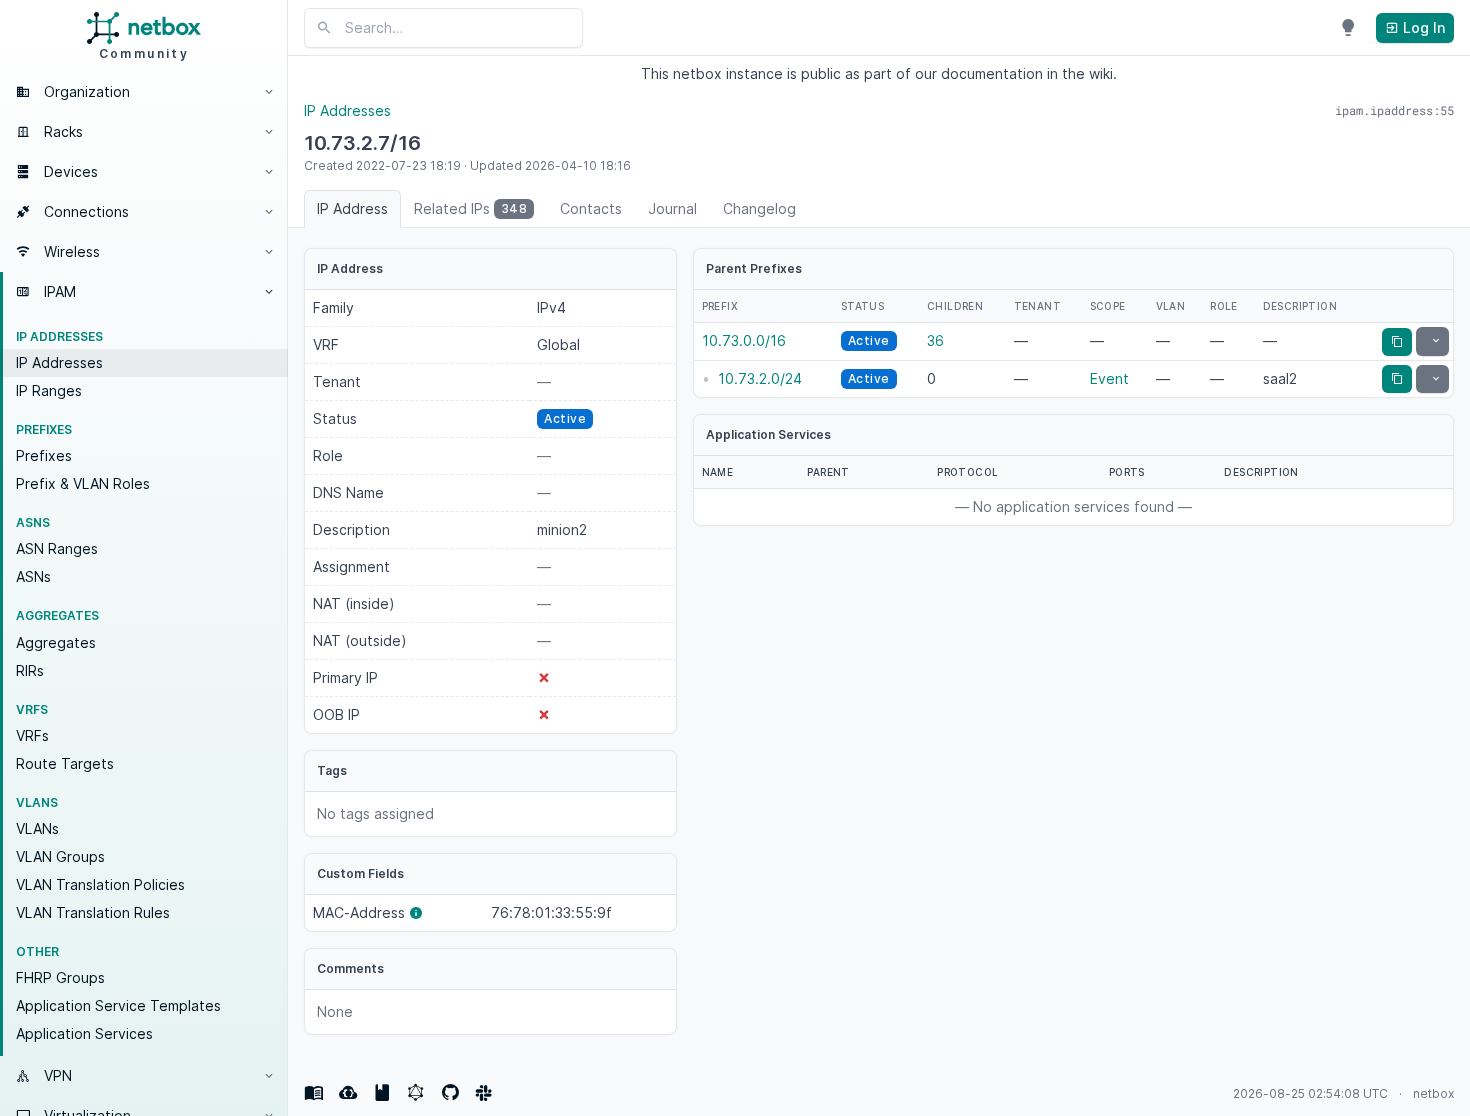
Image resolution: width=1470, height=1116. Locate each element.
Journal (672, 208)
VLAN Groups (60, 856)
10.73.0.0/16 (744, 340)
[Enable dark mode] (1348, 28)
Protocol (967, 472)
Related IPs (470, 208)
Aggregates (56, 642)
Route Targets (65, 763)
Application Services (84, 1033)
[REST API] (348, 1093)
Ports (1127, 472)
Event (1109, 378)
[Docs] (314, 1093)
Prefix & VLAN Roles (83, 483)
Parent (828, 472)
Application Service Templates (118, 1005)
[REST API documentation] (382, 1093)
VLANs (37, 828)
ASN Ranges (57, 548)
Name (718, 472)
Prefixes (44, 455)
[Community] (484, 1093)
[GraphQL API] (416, 1093)
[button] (144, 92)
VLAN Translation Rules (93, 912)
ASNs (33, 576)
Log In (1422, 27)
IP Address (352, 208)
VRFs (32, 735)
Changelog (759, 208)
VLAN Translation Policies (100, 884)
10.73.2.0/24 (760, 378)
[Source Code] (450, 1093)
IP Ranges (49, 390)
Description (1261, 472)
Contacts (591, 208)
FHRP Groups (60, 977)
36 (935, 340)
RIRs (30, 670)
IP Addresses (59, 362)
